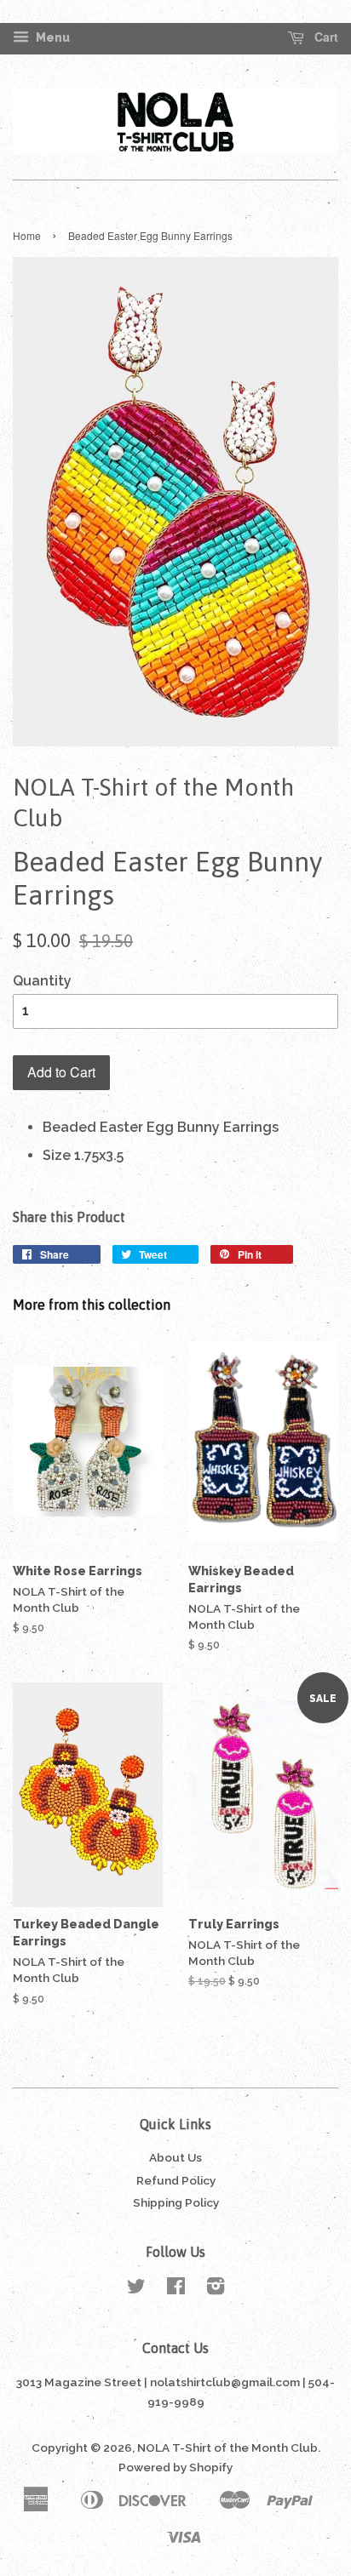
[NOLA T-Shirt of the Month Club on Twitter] (136, 2289)
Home (27, 235)
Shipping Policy (176, 2202)
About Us (175, 2157)
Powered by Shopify (175, 2467)
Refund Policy (176, 2180)
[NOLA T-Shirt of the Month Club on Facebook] (176, 2289)
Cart (325, 37)
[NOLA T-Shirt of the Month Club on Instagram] (216, 2289)
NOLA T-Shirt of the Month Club (227, 2447)
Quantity (42, 981)
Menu (52, 37)
